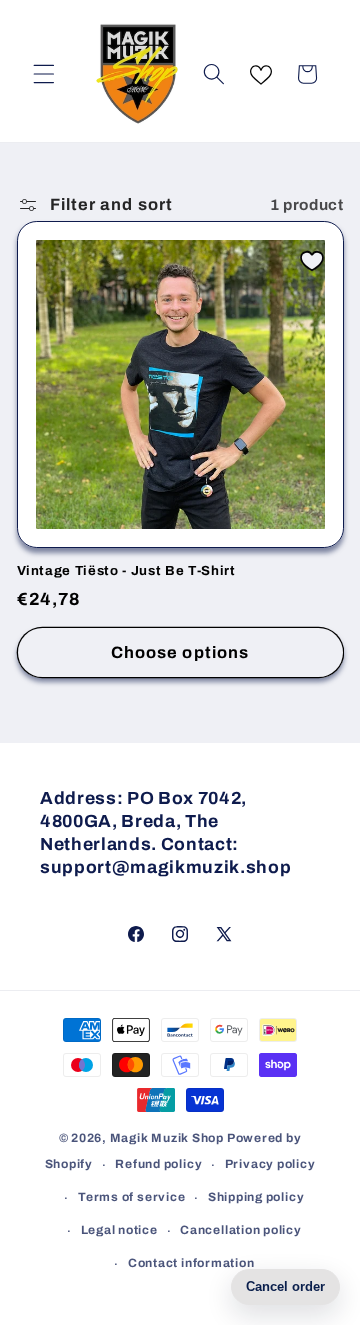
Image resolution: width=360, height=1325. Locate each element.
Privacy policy (270, 1164)
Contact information (191, 1263)
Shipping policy (256, 1197)
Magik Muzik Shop (167, 1138)
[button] (44, 74)
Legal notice (119, 1230)
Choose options (180, 652)
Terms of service (131, 1197)
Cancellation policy (241, 1230)
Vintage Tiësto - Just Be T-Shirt (126, 570)
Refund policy (158, 1164)
